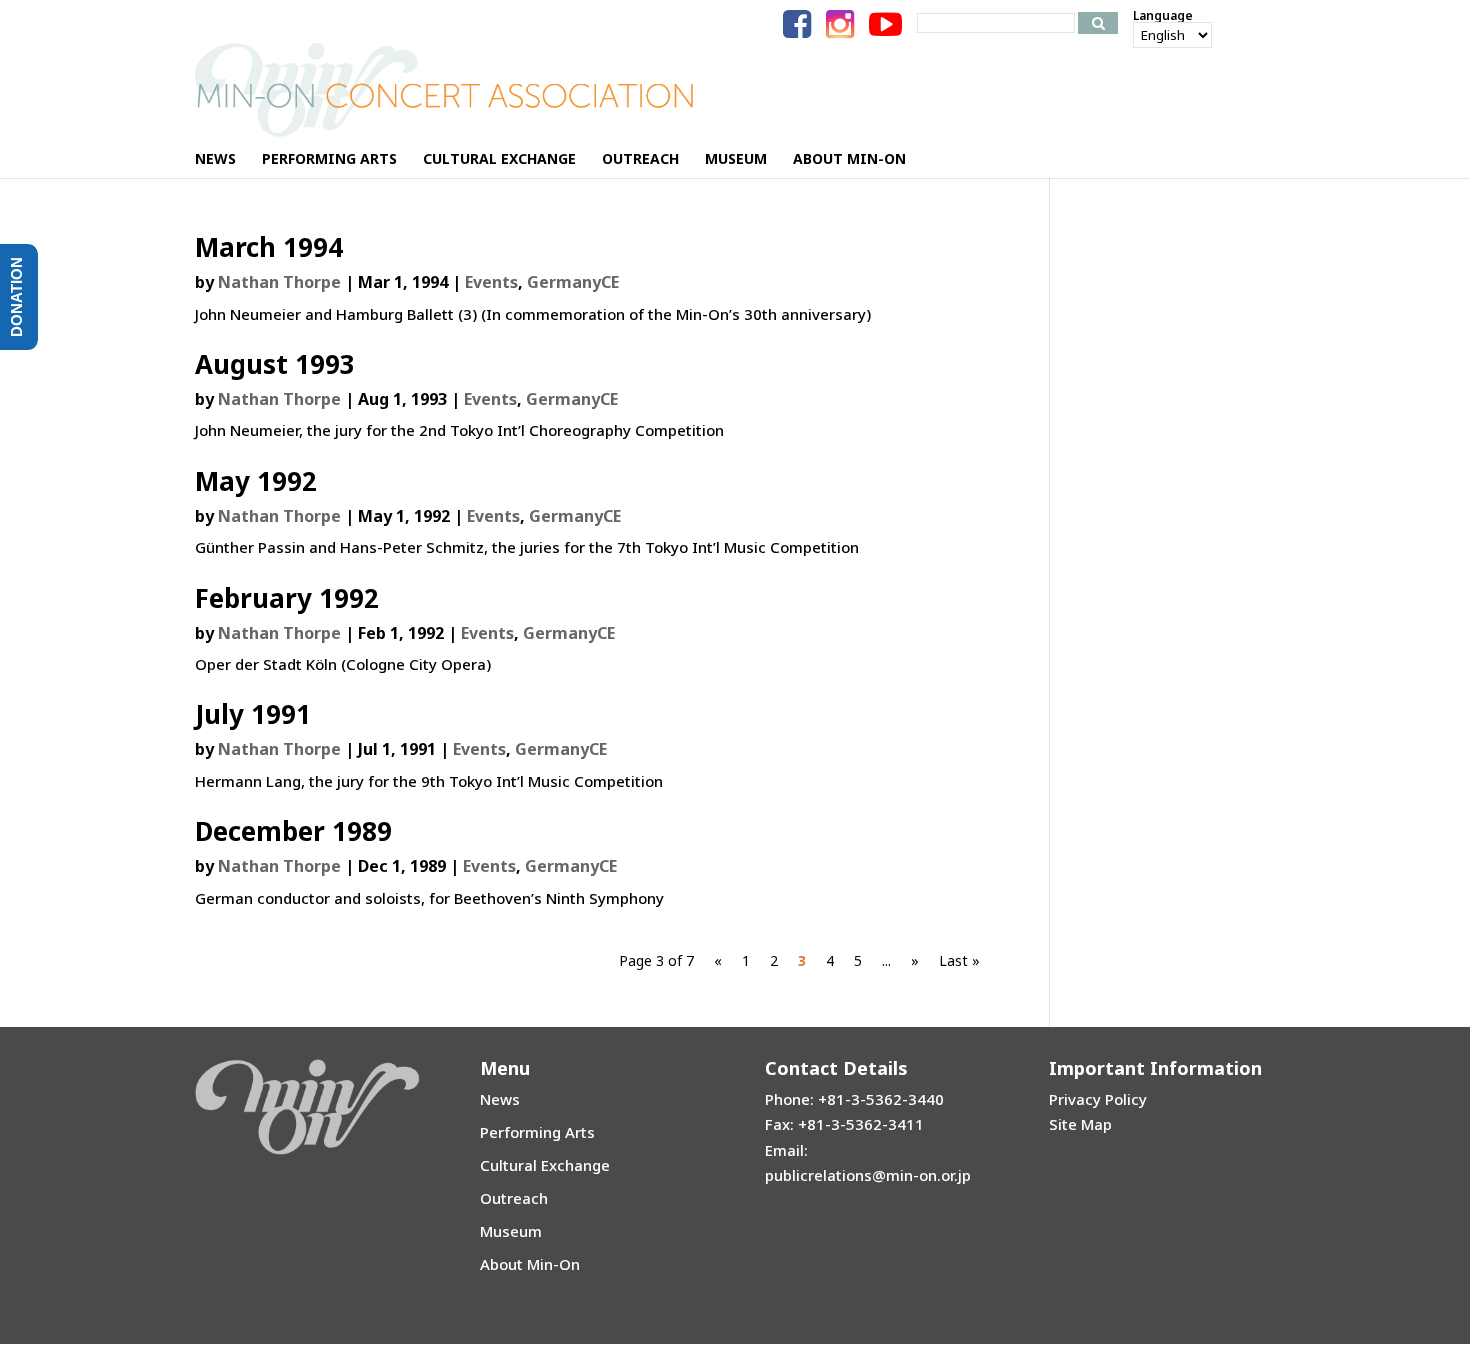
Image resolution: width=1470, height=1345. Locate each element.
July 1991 (253, 714)
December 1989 (293, 831)
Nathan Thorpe (279, 282)
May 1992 (256, 481)
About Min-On (530, 1264)
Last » (959, 960)
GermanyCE (573, 282)
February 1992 (287, 598)
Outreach (514, 1198)
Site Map (1080, 1124)
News (500, 1099)
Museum (511, 1231)
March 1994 (269, 247)
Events (491, 282)
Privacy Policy (1098, 1099)
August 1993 (275, 364)
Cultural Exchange (545, 1165)
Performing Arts (537, 1132)
